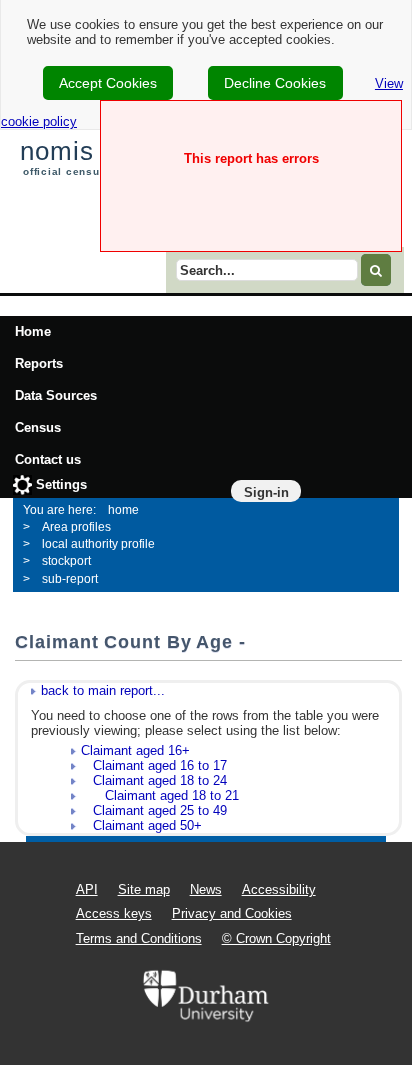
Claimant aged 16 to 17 (154, 765)
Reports (39, 363)
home (123, 510)
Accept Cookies (108, 83)
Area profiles (76, 527)
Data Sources (56, 395)
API (87, 889)
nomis (56, 151)
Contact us (48, 459)
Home (33, 331)
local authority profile (98, 544)
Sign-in (266, 492)
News (206, 889)
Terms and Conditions (139, 938)
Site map (144, 889)
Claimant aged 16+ (135, 750)
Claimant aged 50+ (141, 825)
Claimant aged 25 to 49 (154, 810)
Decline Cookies (275, 83)
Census (38, 427)
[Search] (376, 269)
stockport (66, 561)
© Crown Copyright (276, 938)
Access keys (114, 913)
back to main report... (103, 690)
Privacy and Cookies (232, 913)
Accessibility (279, 889)
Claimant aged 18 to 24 (154, 780)
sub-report (70, 579)
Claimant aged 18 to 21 (160, 795)
